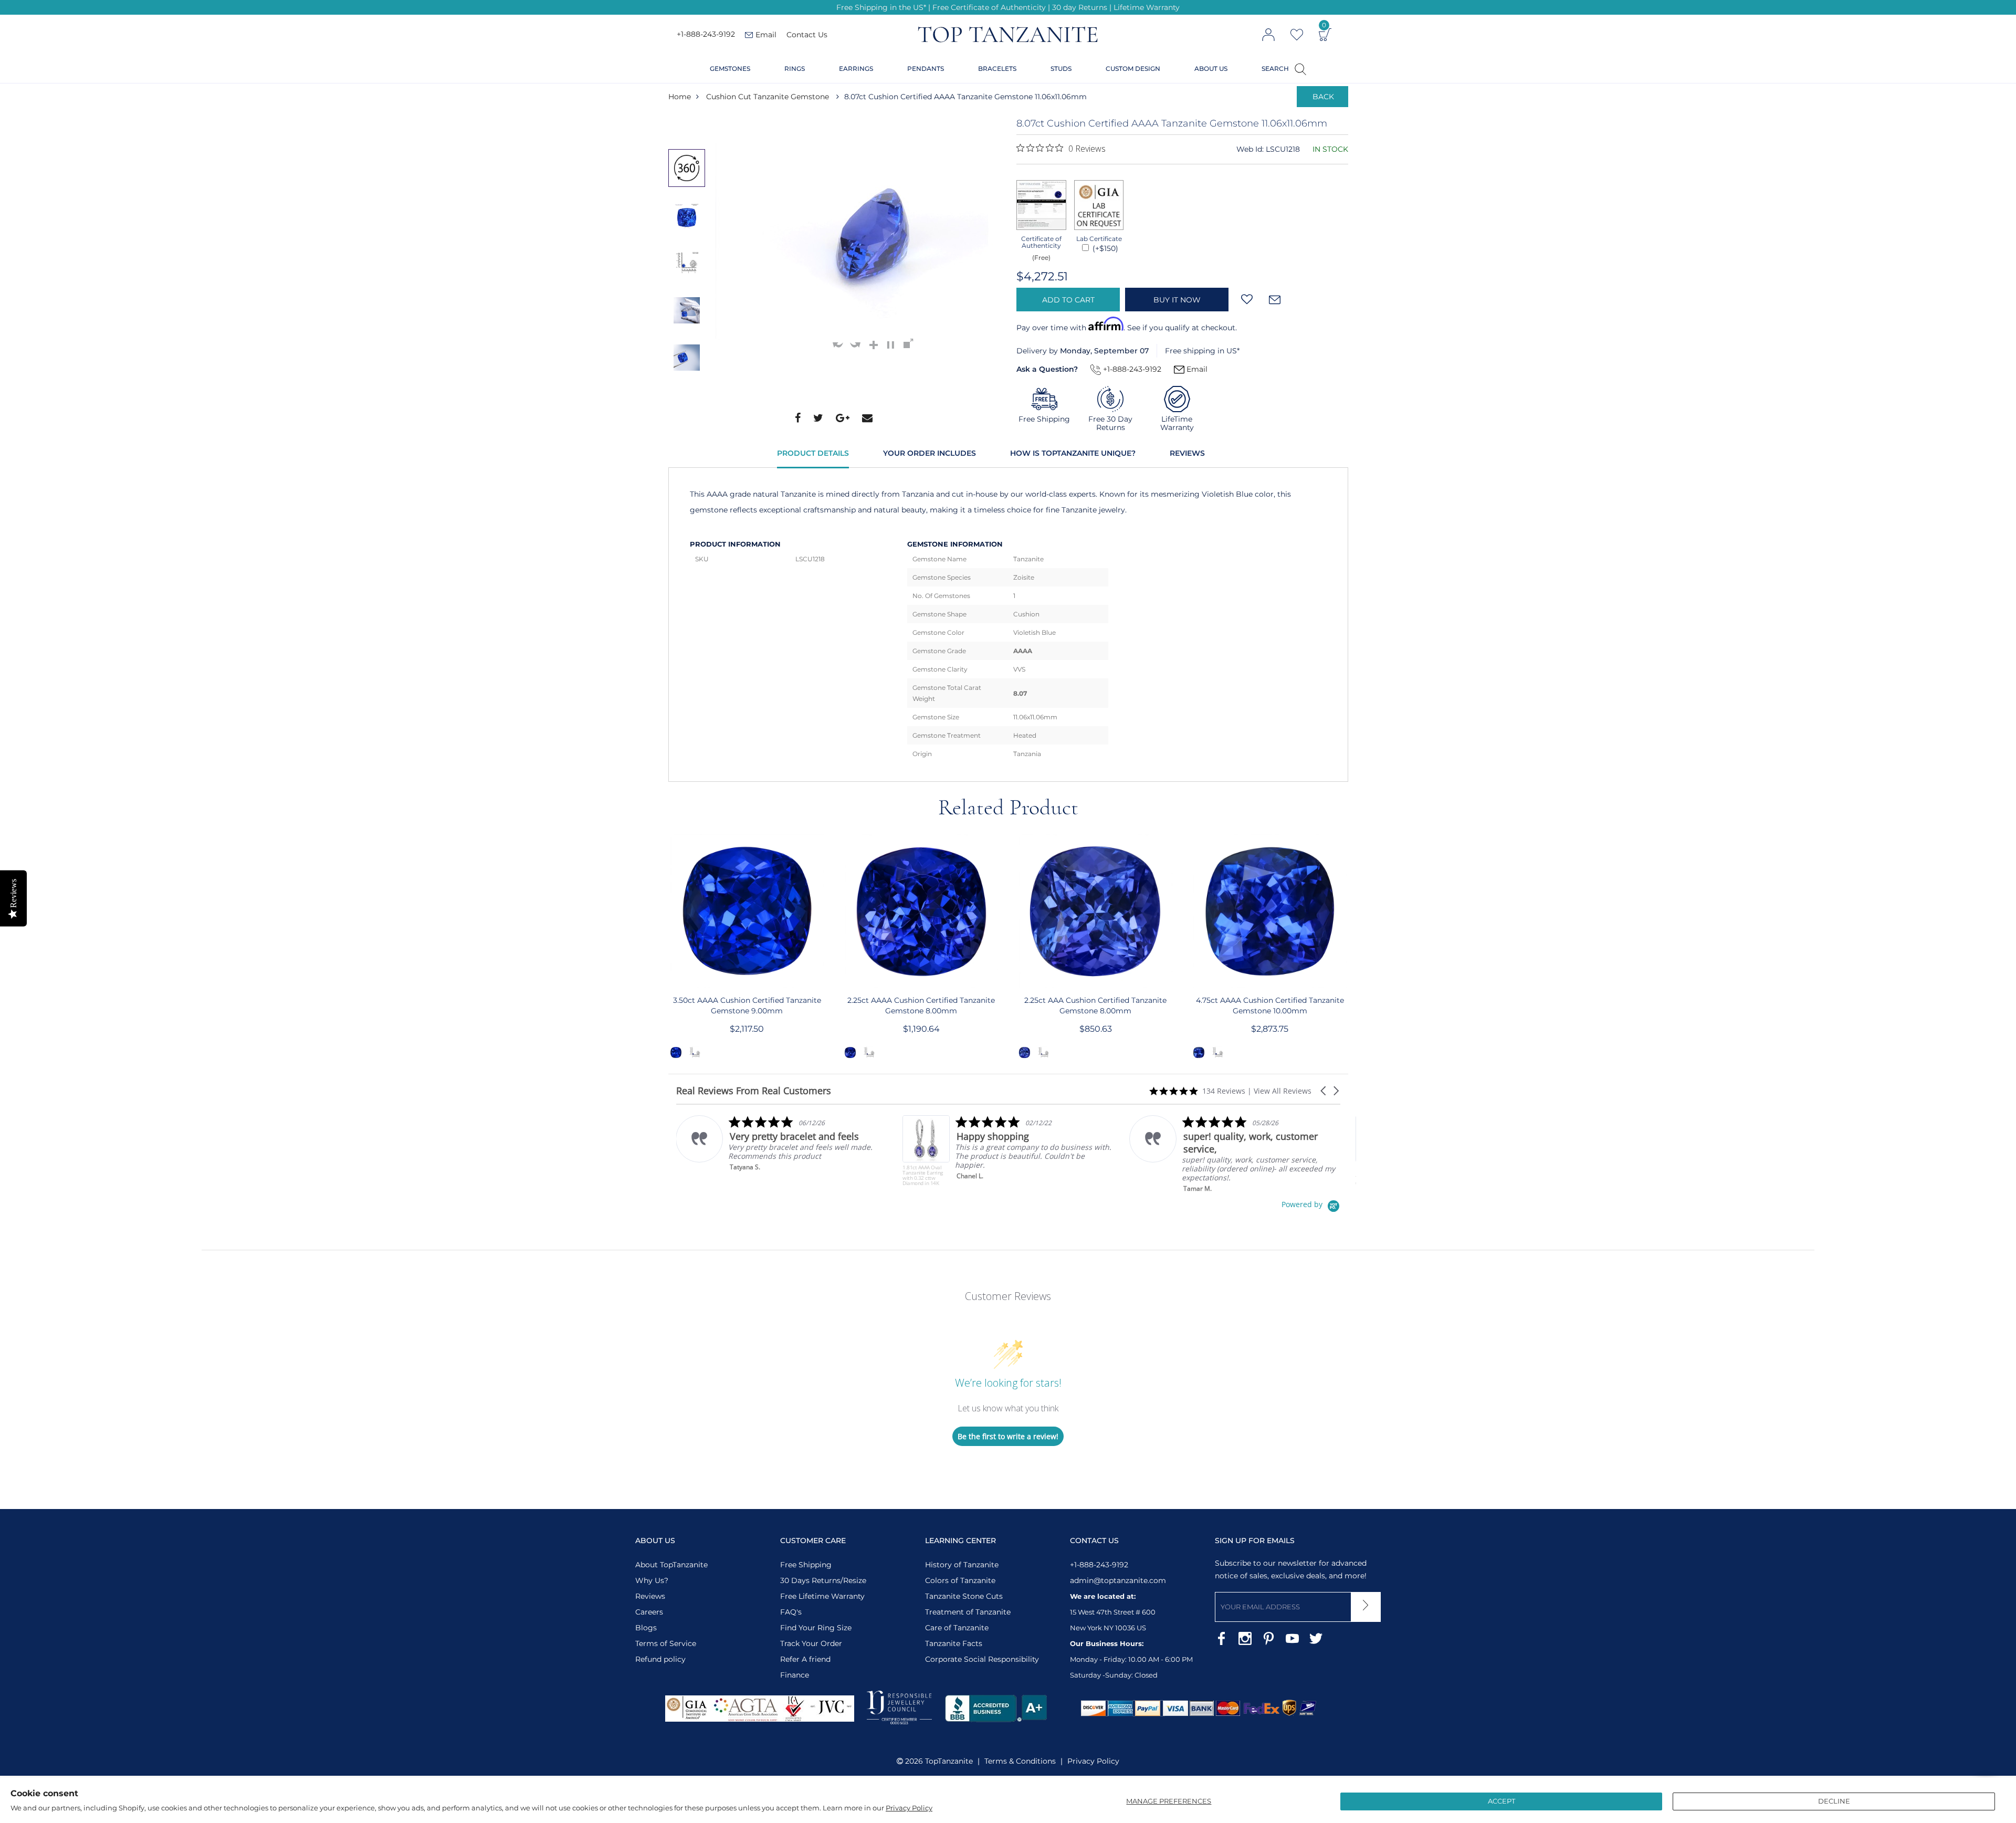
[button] (1324, 1091)
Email (1196, 369)
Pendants (926, 69)
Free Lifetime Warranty (822, 1596)
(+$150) (1104, 248)
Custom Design (1133, 69)
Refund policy (660, 1659)
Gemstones (730, 69)
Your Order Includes (930, 453)
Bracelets (997, 69)
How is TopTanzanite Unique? (1073, 453)
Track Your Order (811, 1643)
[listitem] (781, 1151)
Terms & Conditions (1020, 1761)
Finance (795, 1675)
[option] (687, 168)
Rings (795, 69)
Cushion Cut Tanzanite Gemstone (768, 97)
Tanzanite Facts (954, 1643)
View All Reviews (1283, 1091)
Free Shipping (806, 1565)
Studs (1061, 69)
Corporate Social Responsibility (982, 1659)
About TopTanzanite (671, 1565)
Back (1323, 97)
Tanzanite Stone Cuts (964, 1596)
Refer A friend (805, 1659)
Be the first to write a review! (1008, 1436)
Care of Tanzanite (957, 1628)
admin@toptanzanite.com (1118, 1580)
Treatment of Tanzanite (968, 1612)
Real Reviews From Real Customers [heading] (754, 1091)
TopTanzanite (949, 1761)
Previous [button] (689, 128)
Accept (1501, 1801)
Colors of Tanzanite (960, 1580)
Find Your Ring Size (816, 1628)
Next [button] (689, 402)
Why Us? (652, 1580)
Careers (649, 1612)
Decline (1834, 1801)
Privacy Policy (909, 1808)
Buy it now (1177, 300)
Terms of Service (666, 1643)
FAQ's (791, 1612)
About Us (1211, 69)
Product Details (813, 453)
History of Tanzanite (962, 1565)
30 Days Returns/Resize (823, 1580)
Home (680, 97)
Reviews (1187, 453)
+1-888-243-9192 (706, 35)
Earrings (856, 69)
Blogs (646, 1628)
